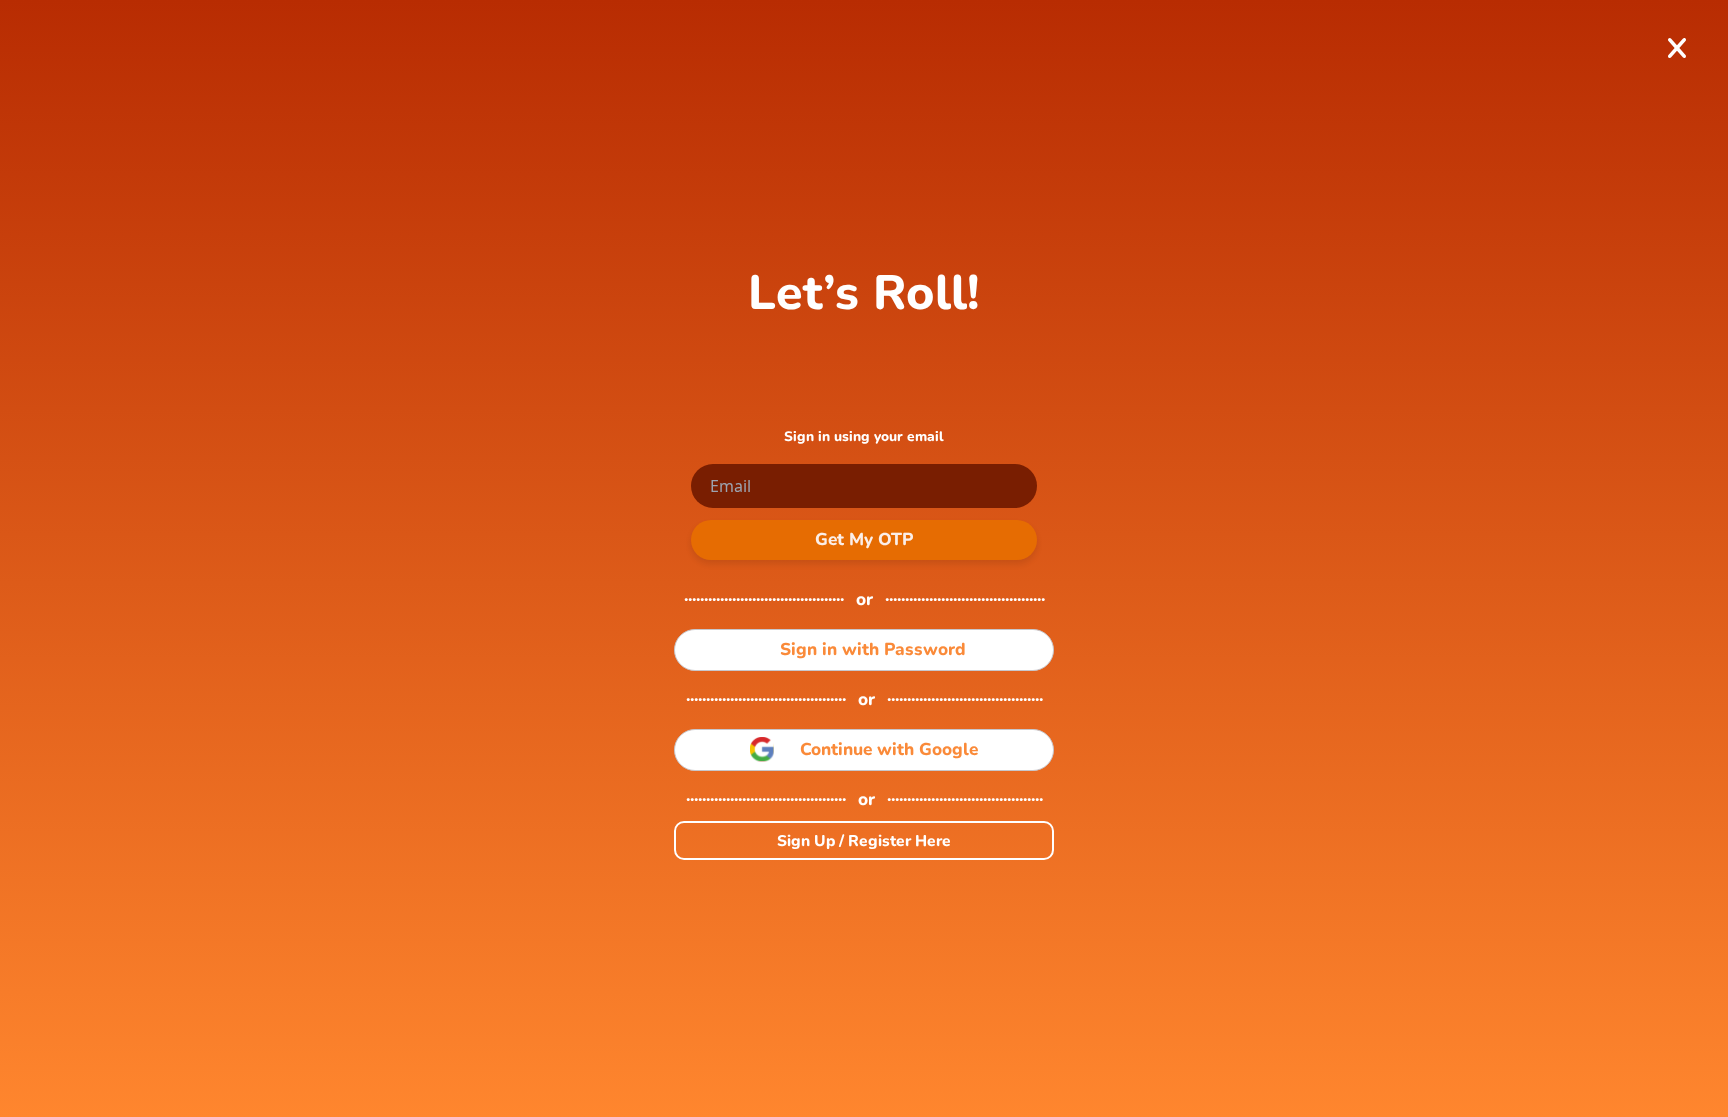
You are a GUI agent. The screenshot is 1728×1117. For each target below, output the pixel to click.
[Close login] (1676, 48)
